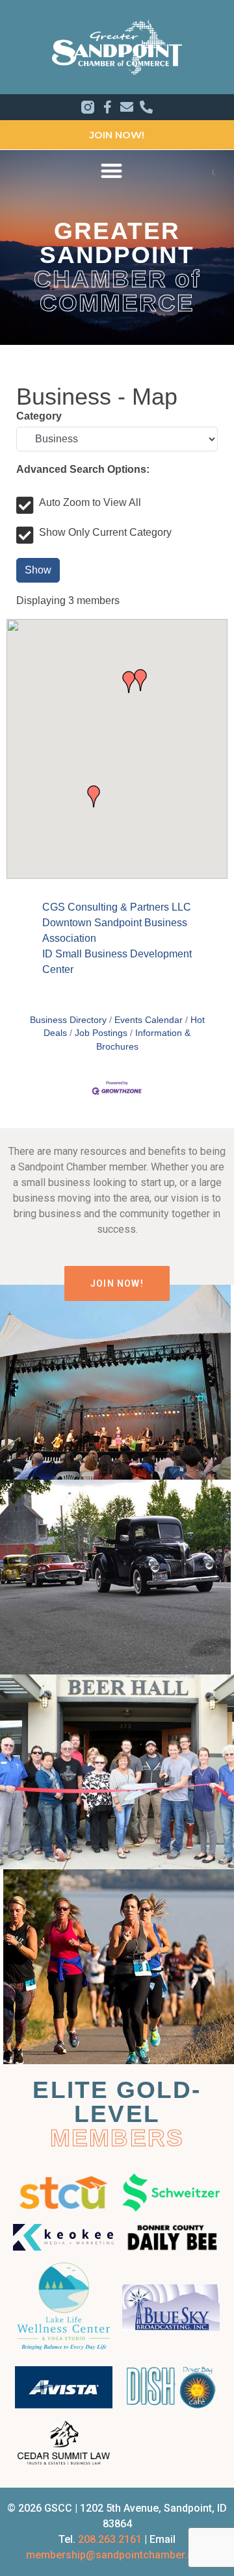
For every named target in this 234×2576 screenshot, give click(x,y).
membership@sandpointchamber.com (117, 2555)
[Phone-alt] (146, 107)
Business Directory (68, 1020)
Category (39, 416)
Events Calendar (149, 1020)
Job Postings (101, 1033)
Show (38, 570)
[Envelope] (127, 107)
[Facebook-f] (107, 107)
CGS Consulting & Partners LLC (117, 907)
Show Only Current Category (105, 533)
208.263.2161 (110, 2539)
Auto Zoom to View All (90, 503)
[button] (112, 170)
